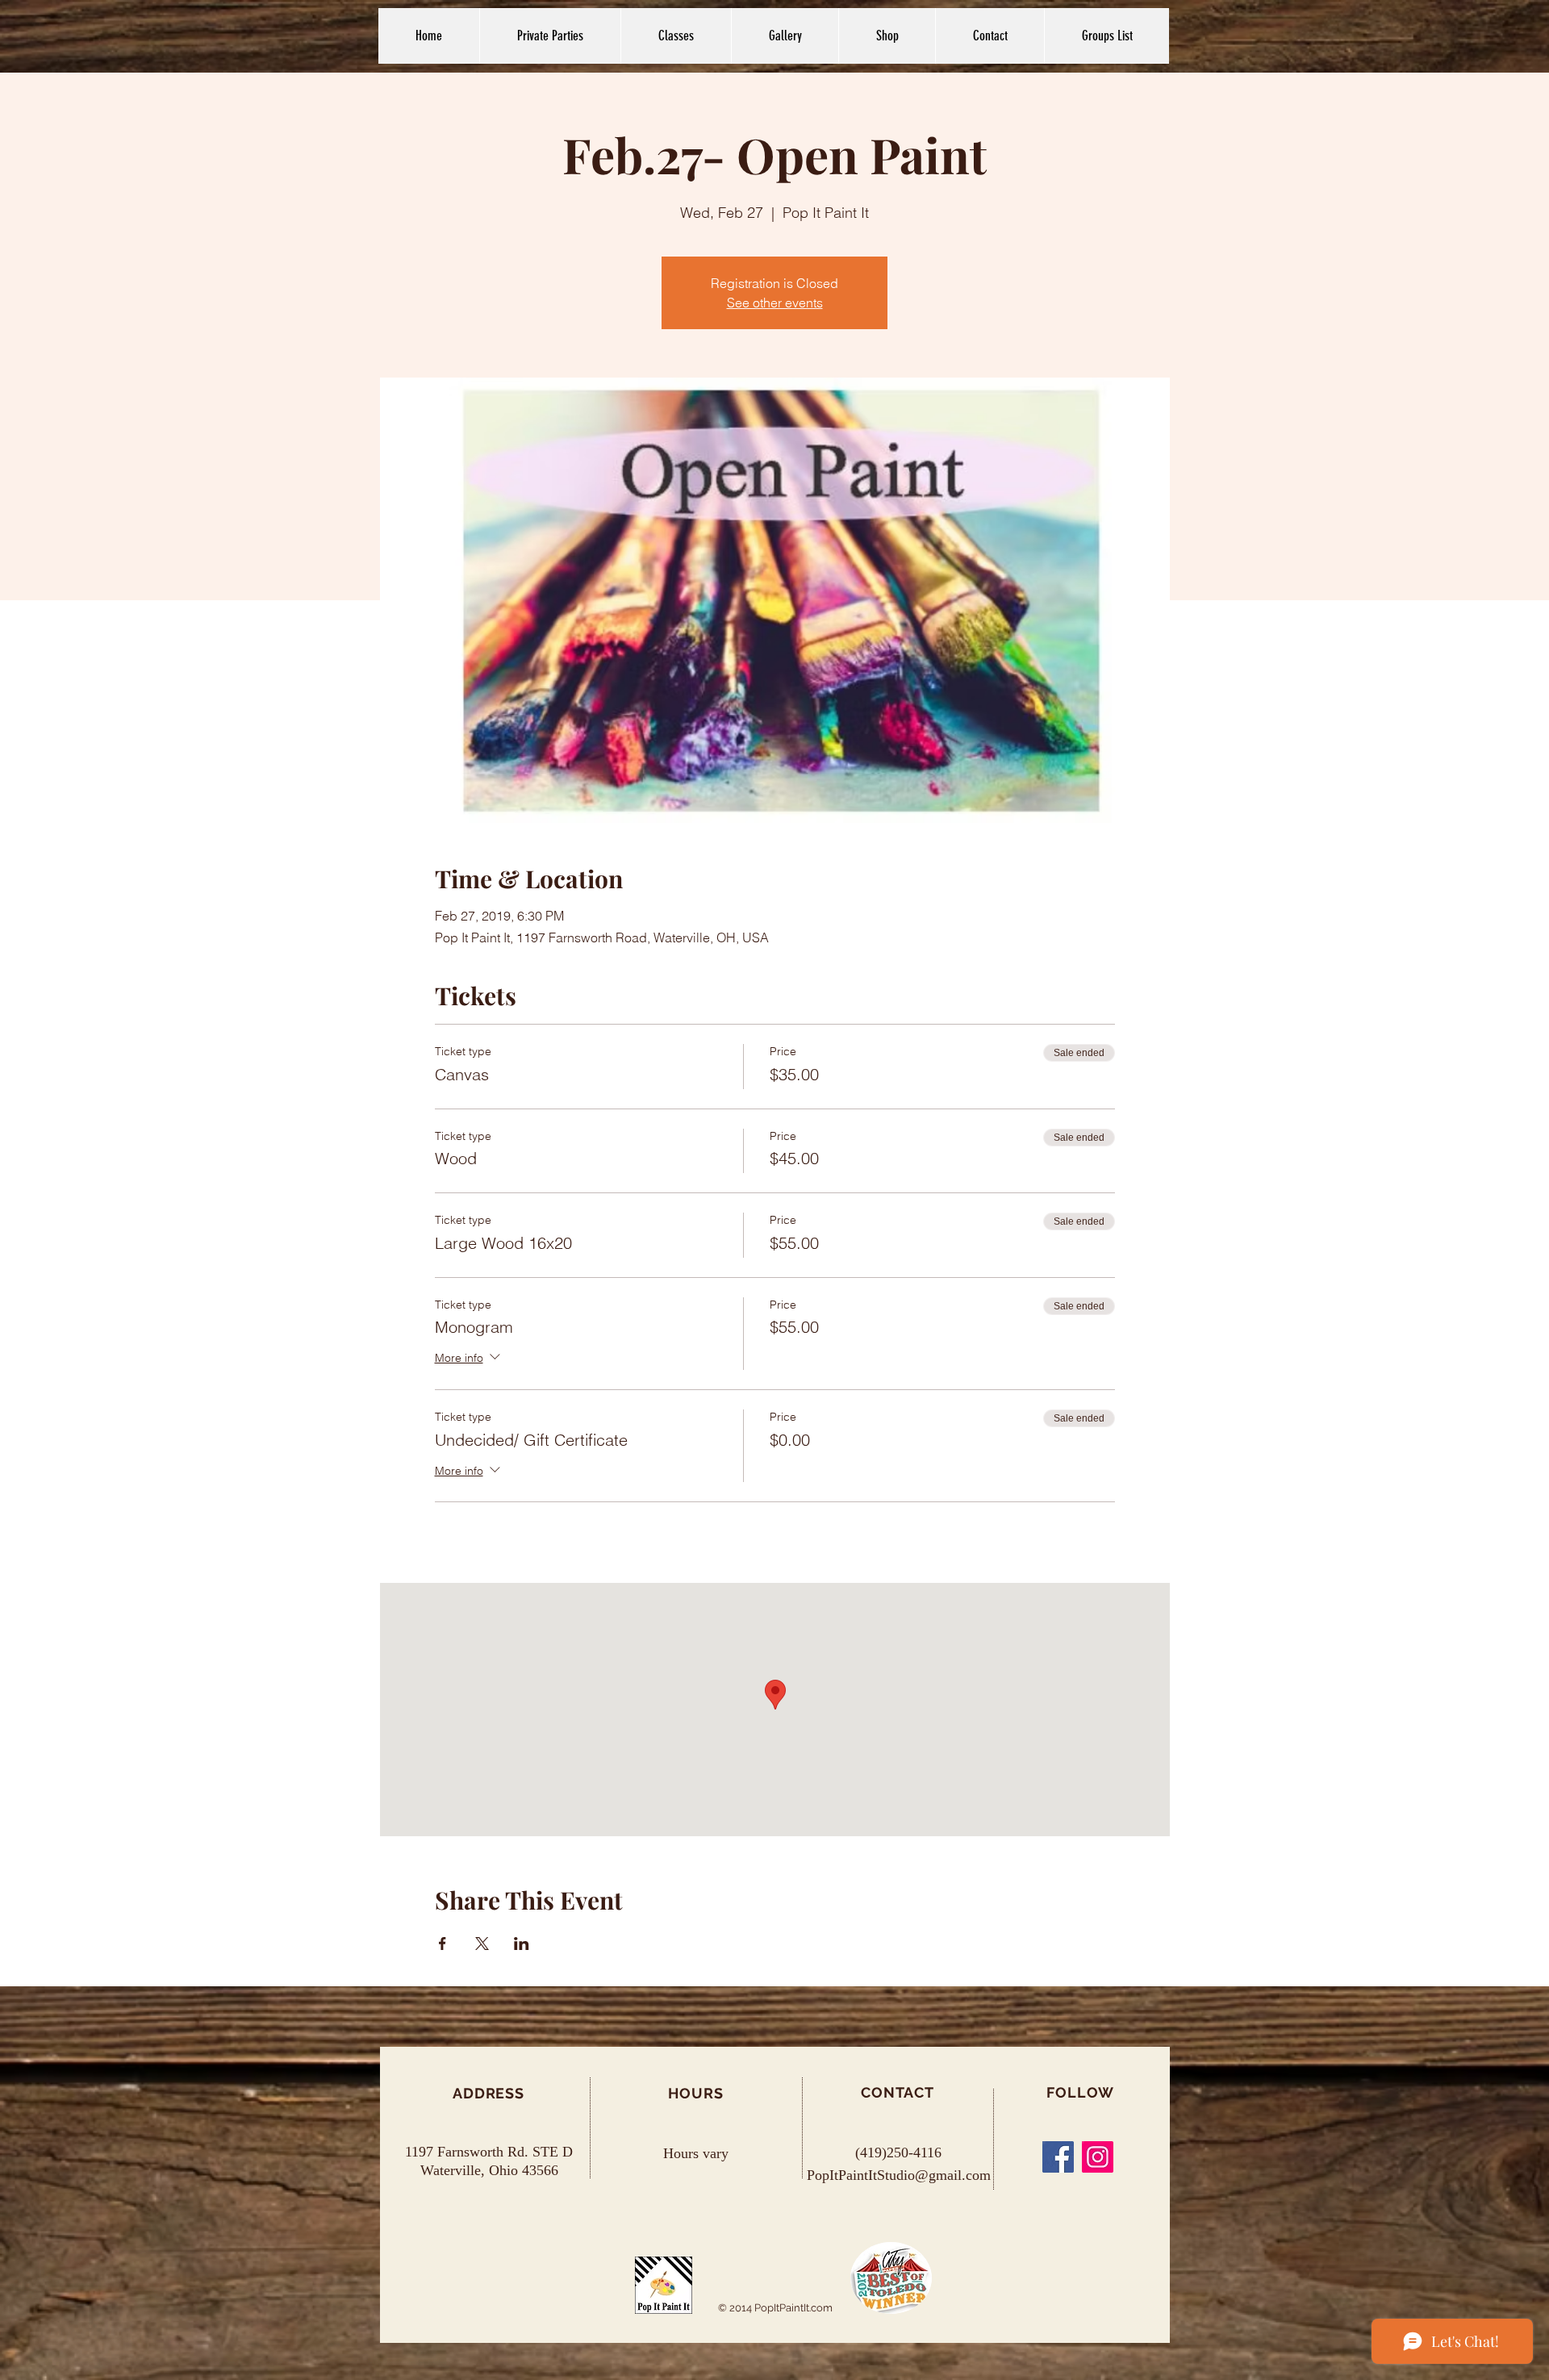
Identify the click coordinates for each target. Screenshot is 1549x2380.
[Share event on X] (482, 1944)
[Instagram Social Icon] (1098, 2157)
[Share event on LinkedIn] (522, 1944)
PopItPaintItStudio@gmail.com (899, 2175)
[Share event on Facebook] (443, 1944)
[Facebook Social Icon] (1058, 2157)
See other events (775, 303)
